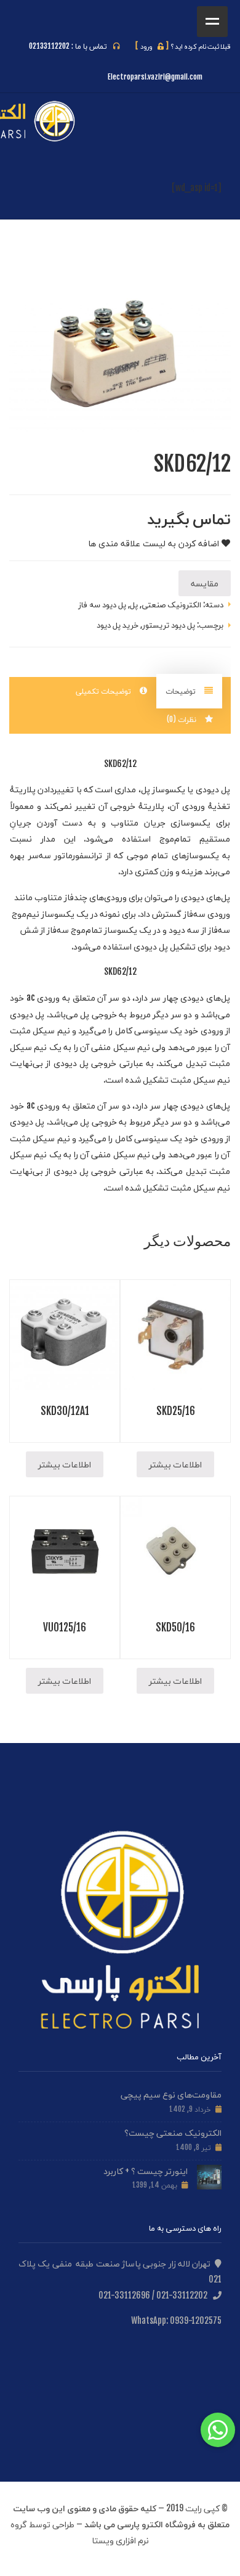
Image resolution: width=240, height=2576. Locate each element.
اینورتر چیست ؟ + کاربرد (146, 2171)
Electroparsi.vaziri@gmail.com (155, 77)
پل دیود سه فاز (102, 604)
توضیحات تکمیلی (105, 691)
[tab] (189, 691)
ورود (152, 46)
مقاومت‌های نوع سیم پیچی (171, 2094)
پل (134, 604)
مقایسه (205, 583)
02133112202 (49, 46)
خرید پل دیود (118, 625)
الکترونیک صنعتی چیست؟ (173, 2132)
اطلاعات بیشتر (175, 1464)
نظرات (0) (183, 719)
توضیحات (182, 691)
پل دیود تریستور (169, 625)
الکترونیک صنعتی (171, 604)
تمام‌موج (175, 838)
